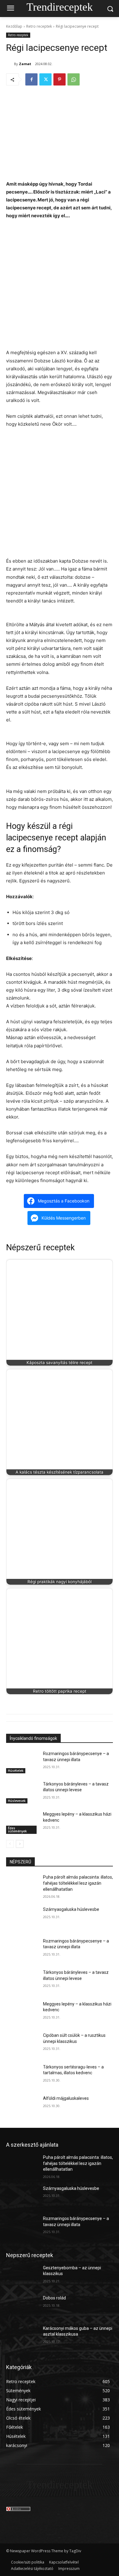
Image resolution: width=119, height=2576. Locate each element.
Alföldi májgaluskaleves (66, 2098)
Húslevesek (17, 1801)
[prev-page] (10, 1844)
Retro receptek (39, 26)
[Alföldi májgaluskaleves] (22, 2107)
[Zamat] (10, 64)
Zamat (25, 64)
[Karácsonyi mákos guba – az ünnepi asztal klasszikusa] (22, 2337)
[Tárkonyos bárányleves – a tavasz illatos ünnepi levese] (22, 1792)
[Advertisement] (60, 287)
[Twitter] (45, 79)
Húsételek (16, 1770)
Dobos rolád (54, 2298)
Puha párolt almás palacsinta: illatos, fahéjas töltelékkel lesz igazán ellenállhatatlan (78, 1883)
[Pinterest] (60, 79)
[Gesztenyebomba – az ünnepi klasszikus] (22, 2276)
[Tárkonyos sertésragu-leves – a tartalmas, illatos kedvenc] (22, 2075)
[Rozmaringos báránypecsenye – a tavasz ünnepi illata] (22, 1762)
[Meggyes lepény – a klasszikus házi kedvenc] (22, 1823)
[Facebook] (31, 79)
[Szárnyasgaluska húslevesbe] (22, 1918)
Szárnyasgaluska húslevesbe (71, 1909)
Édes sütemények (17, 1829)
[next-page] (20, 1844)
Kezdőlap (14, 26)
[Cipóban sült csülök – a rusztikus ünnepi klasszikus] (22, 2044)
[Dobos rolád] (22, 2306)
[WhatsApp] (74, 79)
